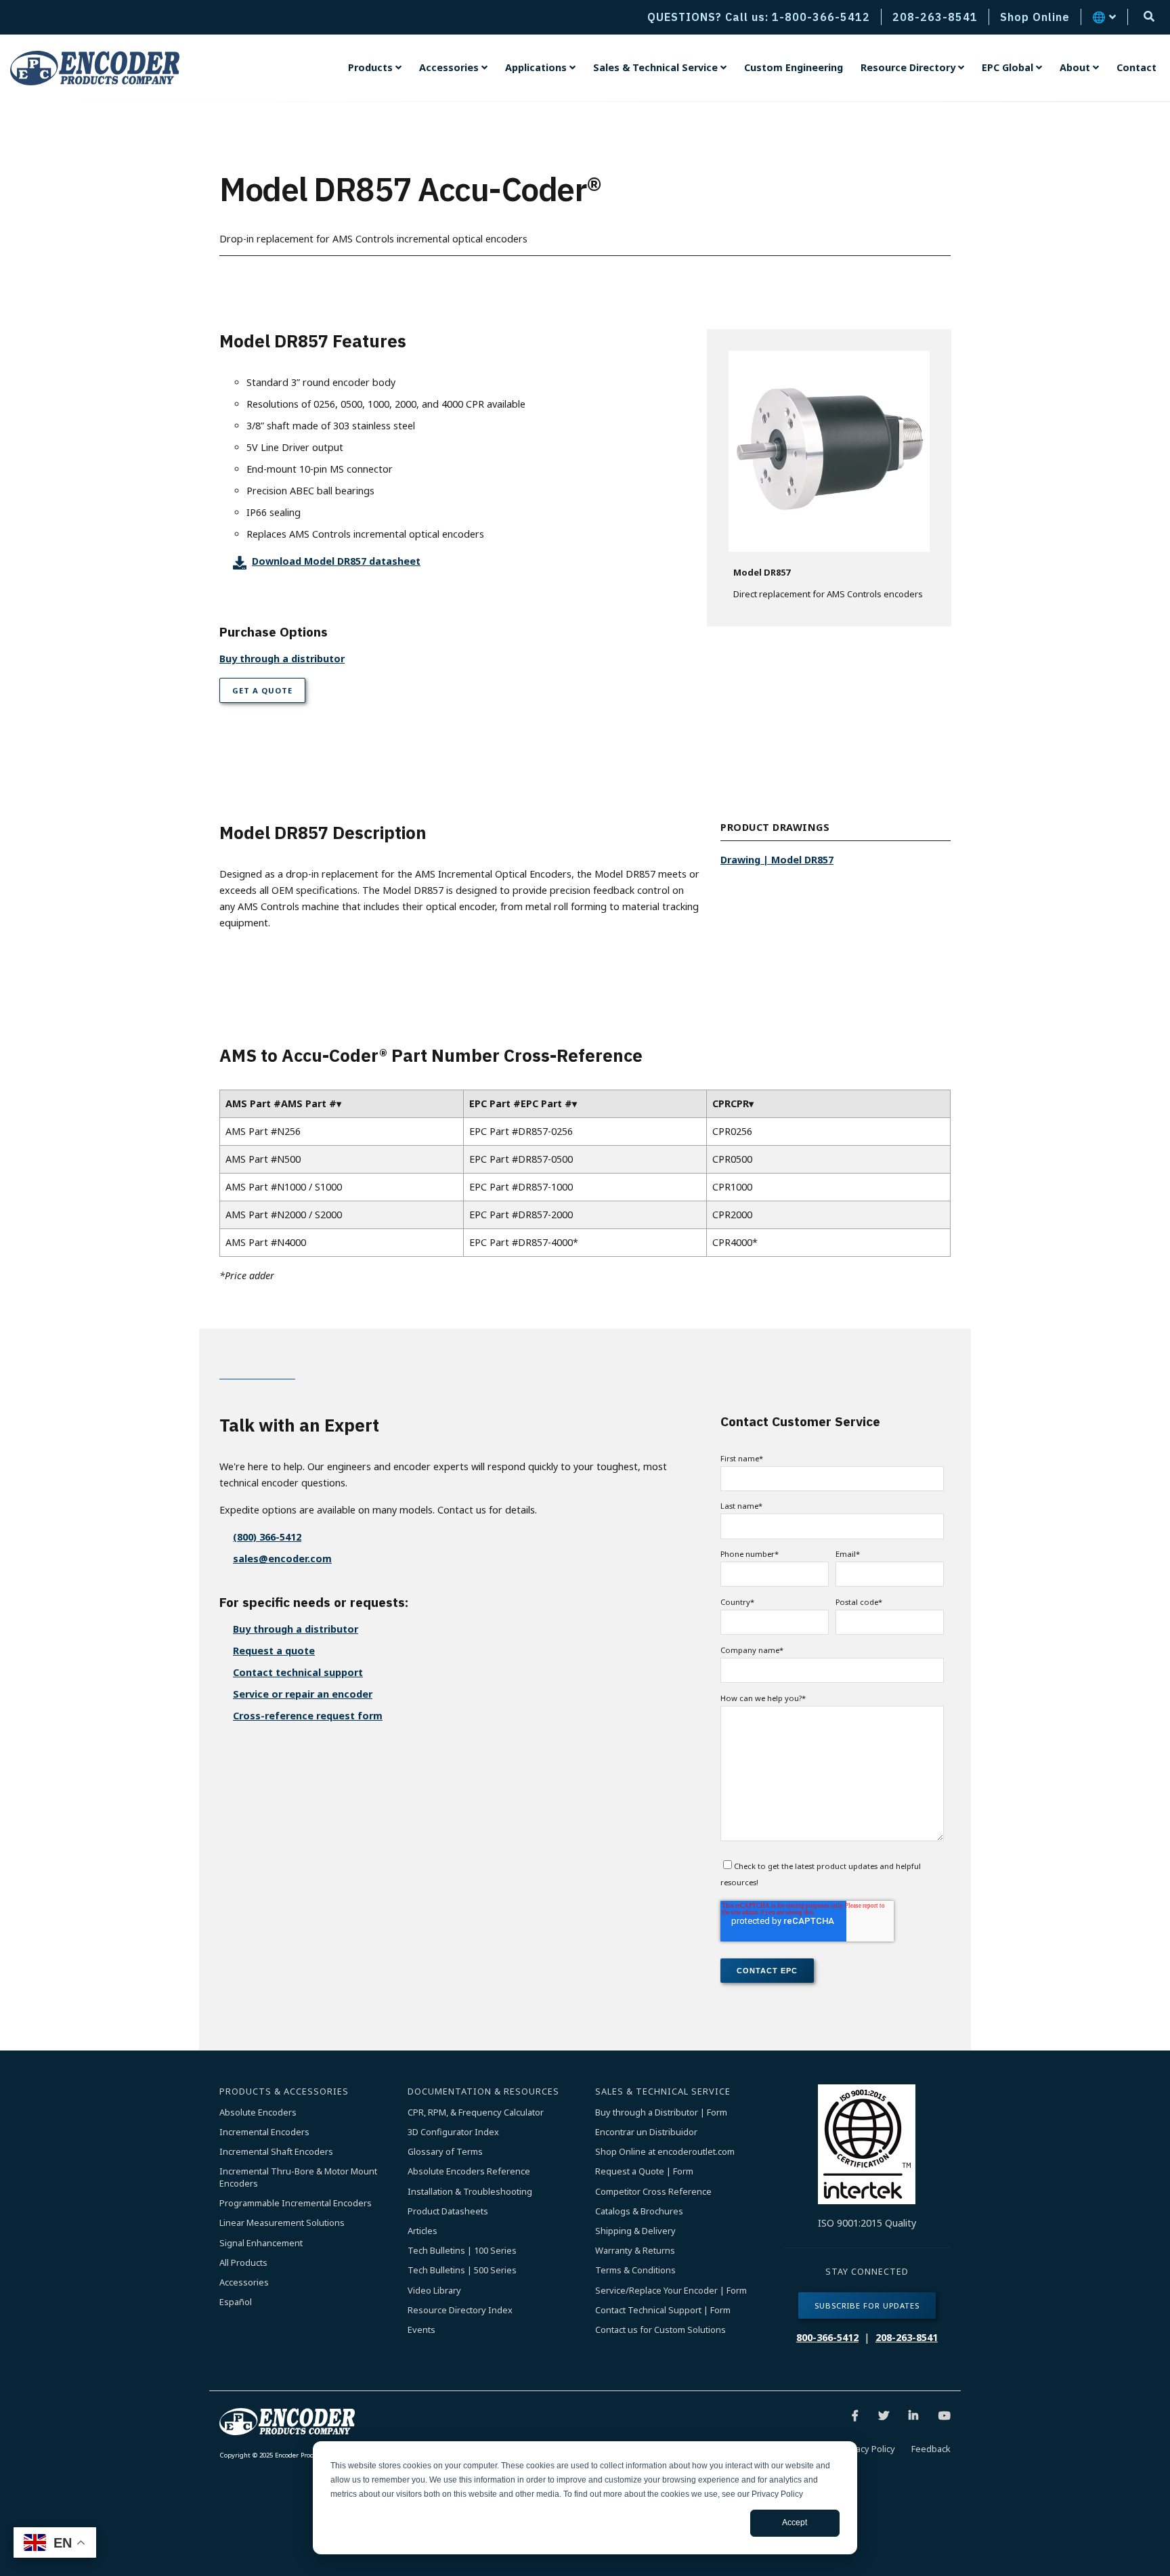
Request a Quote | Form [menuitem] (644, 2171)
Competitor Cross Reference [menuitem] (653, 2192)
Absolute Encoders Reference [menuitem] (469, 2171)
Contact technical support (298, 1672)
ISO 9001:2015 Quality (867, 2223)
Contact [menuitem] (1136, 67)
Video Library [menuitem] (434, 2291)
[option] (829, 478)
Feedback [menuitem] (931, 2449)
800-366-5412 (827, 2337)
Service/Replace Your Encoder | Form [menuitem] (671, 2291)
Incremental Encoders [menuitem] (264, 2132)
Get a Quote (262, 690)
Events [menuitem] (421, 2330)
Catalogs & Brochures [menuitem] (639, 2211)
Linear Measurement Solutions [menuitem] (282, 2223)
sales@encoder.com (282, 1559)
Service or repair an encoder (303, 1694)
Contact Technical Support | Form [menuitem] (663, 2310)
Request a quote (274, 1651)
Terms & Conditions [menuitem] (635, 2270)
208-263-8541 (907, 2337)
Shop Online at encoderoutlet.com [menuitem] (665, 2152)
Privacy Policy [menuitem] (868, 2449)
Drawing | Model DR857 (777, 860)
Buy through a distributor (282, 659)
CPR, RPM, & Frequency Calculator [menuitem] (476, 2112)
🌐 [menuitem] (1099, 17)
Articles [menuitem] (422, 2231)
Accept (795, 2523)
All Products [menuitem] (243, 2263)
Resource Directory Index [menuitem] (460, 2310)
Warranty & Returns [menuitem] (635, 2251)
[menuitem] (375, 68)
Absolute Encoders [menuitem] (258, 2112)
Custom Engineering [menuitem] (794, 67)
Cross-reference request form (308, 1716)
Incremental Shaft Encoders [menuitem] (276, 2152)
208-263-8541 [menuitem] (935, 17)
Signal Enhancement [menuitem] (261, 2243)
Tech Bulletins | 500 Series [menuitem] (462, 2270)
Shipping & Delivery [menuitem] (635, 2231)
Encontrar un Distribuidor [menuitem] (646, 2132)
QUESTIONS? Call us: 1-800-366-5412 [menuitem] (759, 17)
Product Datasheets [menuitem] (448, 2211)
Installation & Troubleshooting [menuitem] (470, 2192)
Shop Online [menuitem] (1035, 17)
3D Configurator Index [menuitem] (453, 2132)
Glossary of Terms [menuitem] (445, 2152)
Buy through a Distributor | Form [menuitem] (661, 2112)
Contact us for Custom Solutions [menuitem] (660, 2330)
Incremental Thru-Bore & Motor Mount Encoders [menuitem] (299, 2177)
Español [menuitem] (236, 2302)
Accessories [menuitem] (244, 2282)
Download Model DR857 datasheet (336, 561)
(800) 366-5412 (267, 1537)
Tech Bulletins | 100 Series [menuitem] (462, 2251)
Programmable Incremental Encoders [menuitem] (296, 2203)
